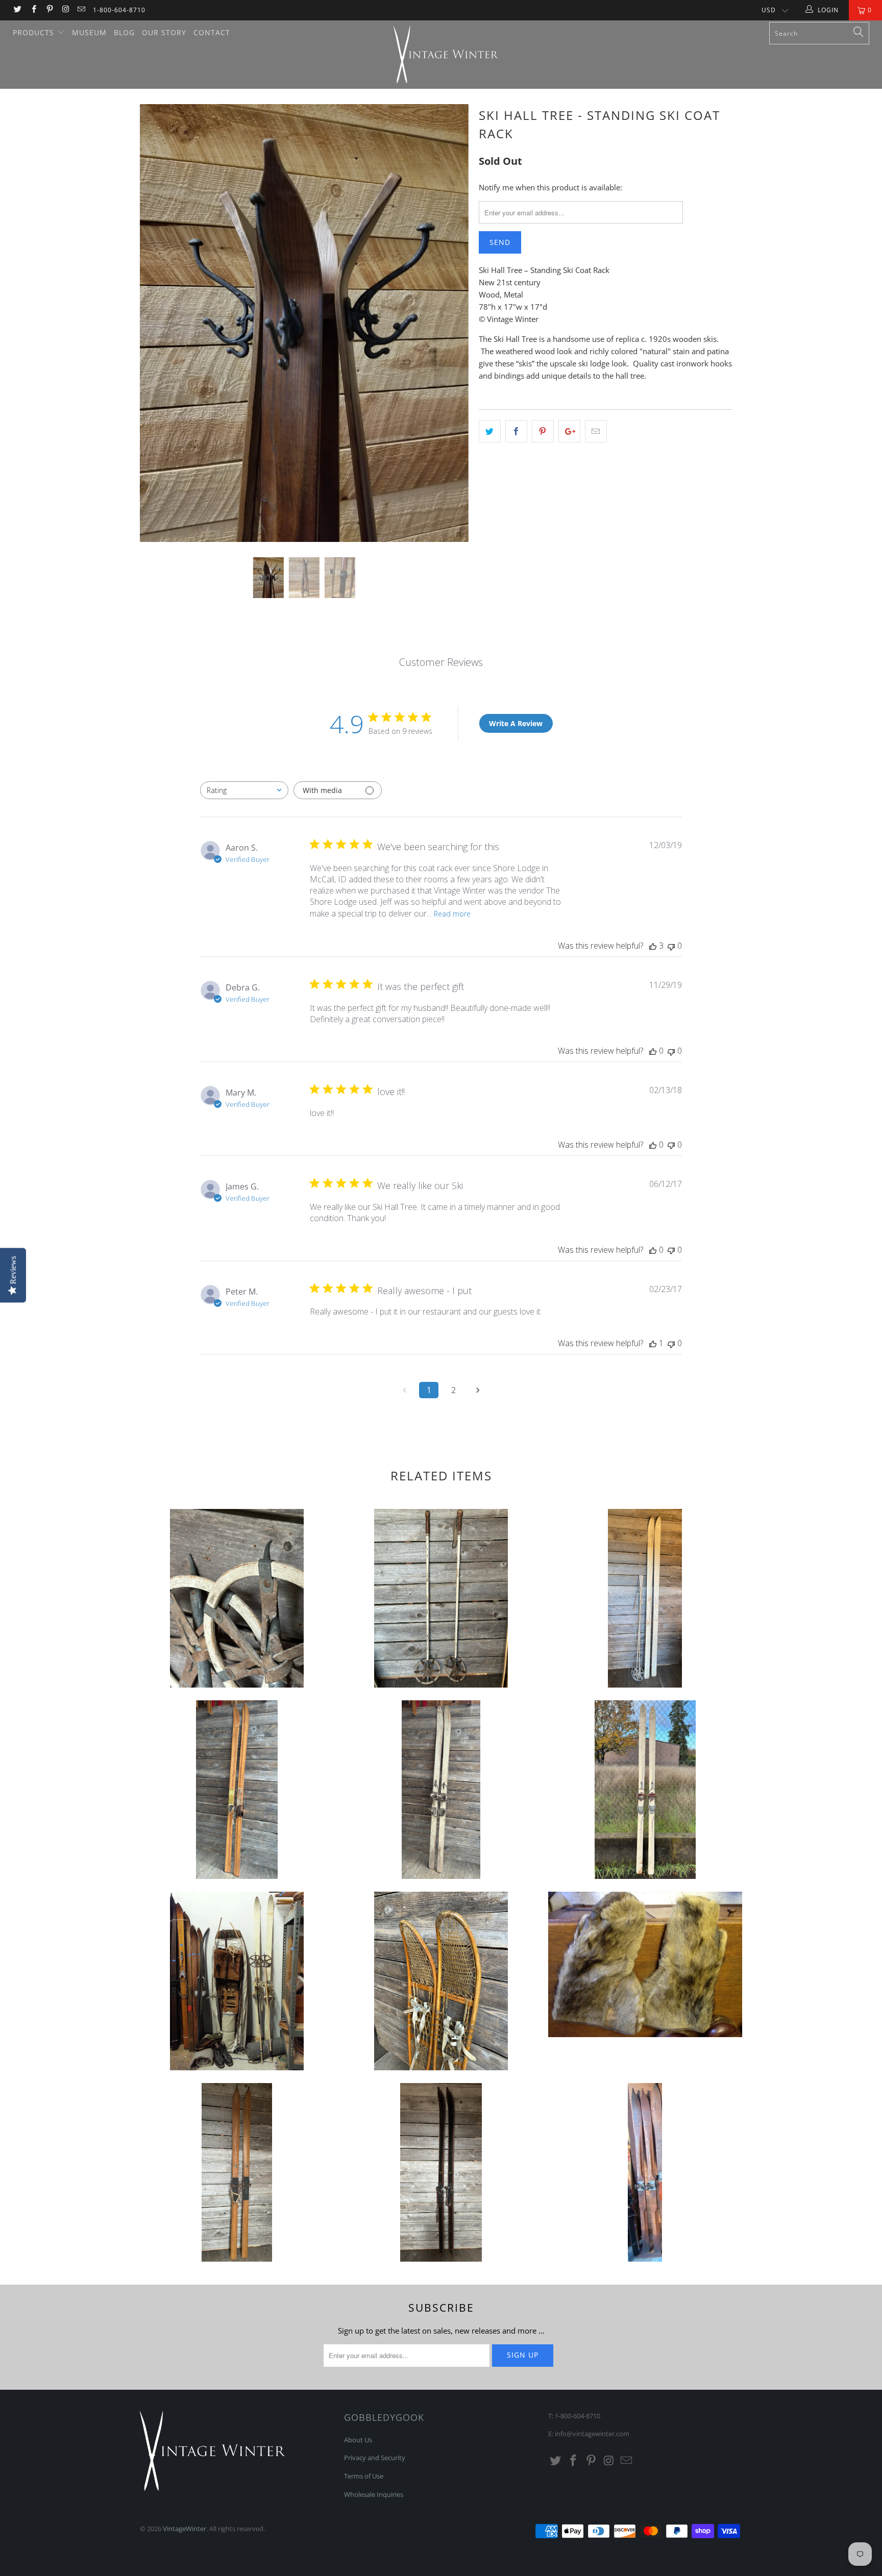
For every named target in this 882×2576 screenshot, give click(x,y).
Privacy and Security (375, 2458)
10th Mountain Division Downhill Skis (237, 1790)
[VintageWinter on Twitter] (17, 10)
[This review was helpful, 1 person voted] (653, 1343)
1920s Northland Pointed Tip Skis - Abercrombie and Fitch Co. (237, 2172)
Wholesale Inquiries (374, 2494)
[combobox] (244, 790)
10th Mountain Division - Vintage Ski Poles (237, 1598)
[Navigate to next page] (478, 1390)
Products (35, 32)
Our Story (164, 32)
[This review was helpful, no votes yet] (653, 1051)
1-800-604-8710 (119, 10)
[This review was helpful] (653, 946)
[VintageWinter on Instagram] (65, 10)
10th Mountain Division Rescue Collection (237, 1981)
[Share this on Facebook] (516, 431)
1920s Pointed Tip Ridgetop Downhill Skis (645, 2172)
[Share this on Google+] (569, 431)
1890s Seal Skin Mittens (645, 1964)
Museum (89, 32)
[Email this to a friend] (596, 431)
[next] (451, 331)
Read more (452, 914)
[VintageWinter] (446, 55)
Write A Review (516, 723)
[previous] (157, 331)
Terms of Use (364, 2476)
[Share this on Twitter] (490, 431)
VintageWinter (185, 2529)
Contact (212, 32)
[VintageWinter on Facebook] (33, 10)
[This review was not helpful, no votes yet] (671, 946)
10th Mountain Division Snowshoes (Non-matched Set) (441, 1981)
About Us (358, 2440)
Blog (124, 32)
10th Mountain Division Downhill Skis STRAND (645, 1790)
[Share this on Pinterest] (543, 431)
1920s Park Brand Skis (441, 2172)
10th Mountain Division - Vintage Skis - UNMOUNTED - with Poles (645, 1598)
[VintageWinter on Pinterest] (49, 10)
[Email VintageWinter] (81, 10)
